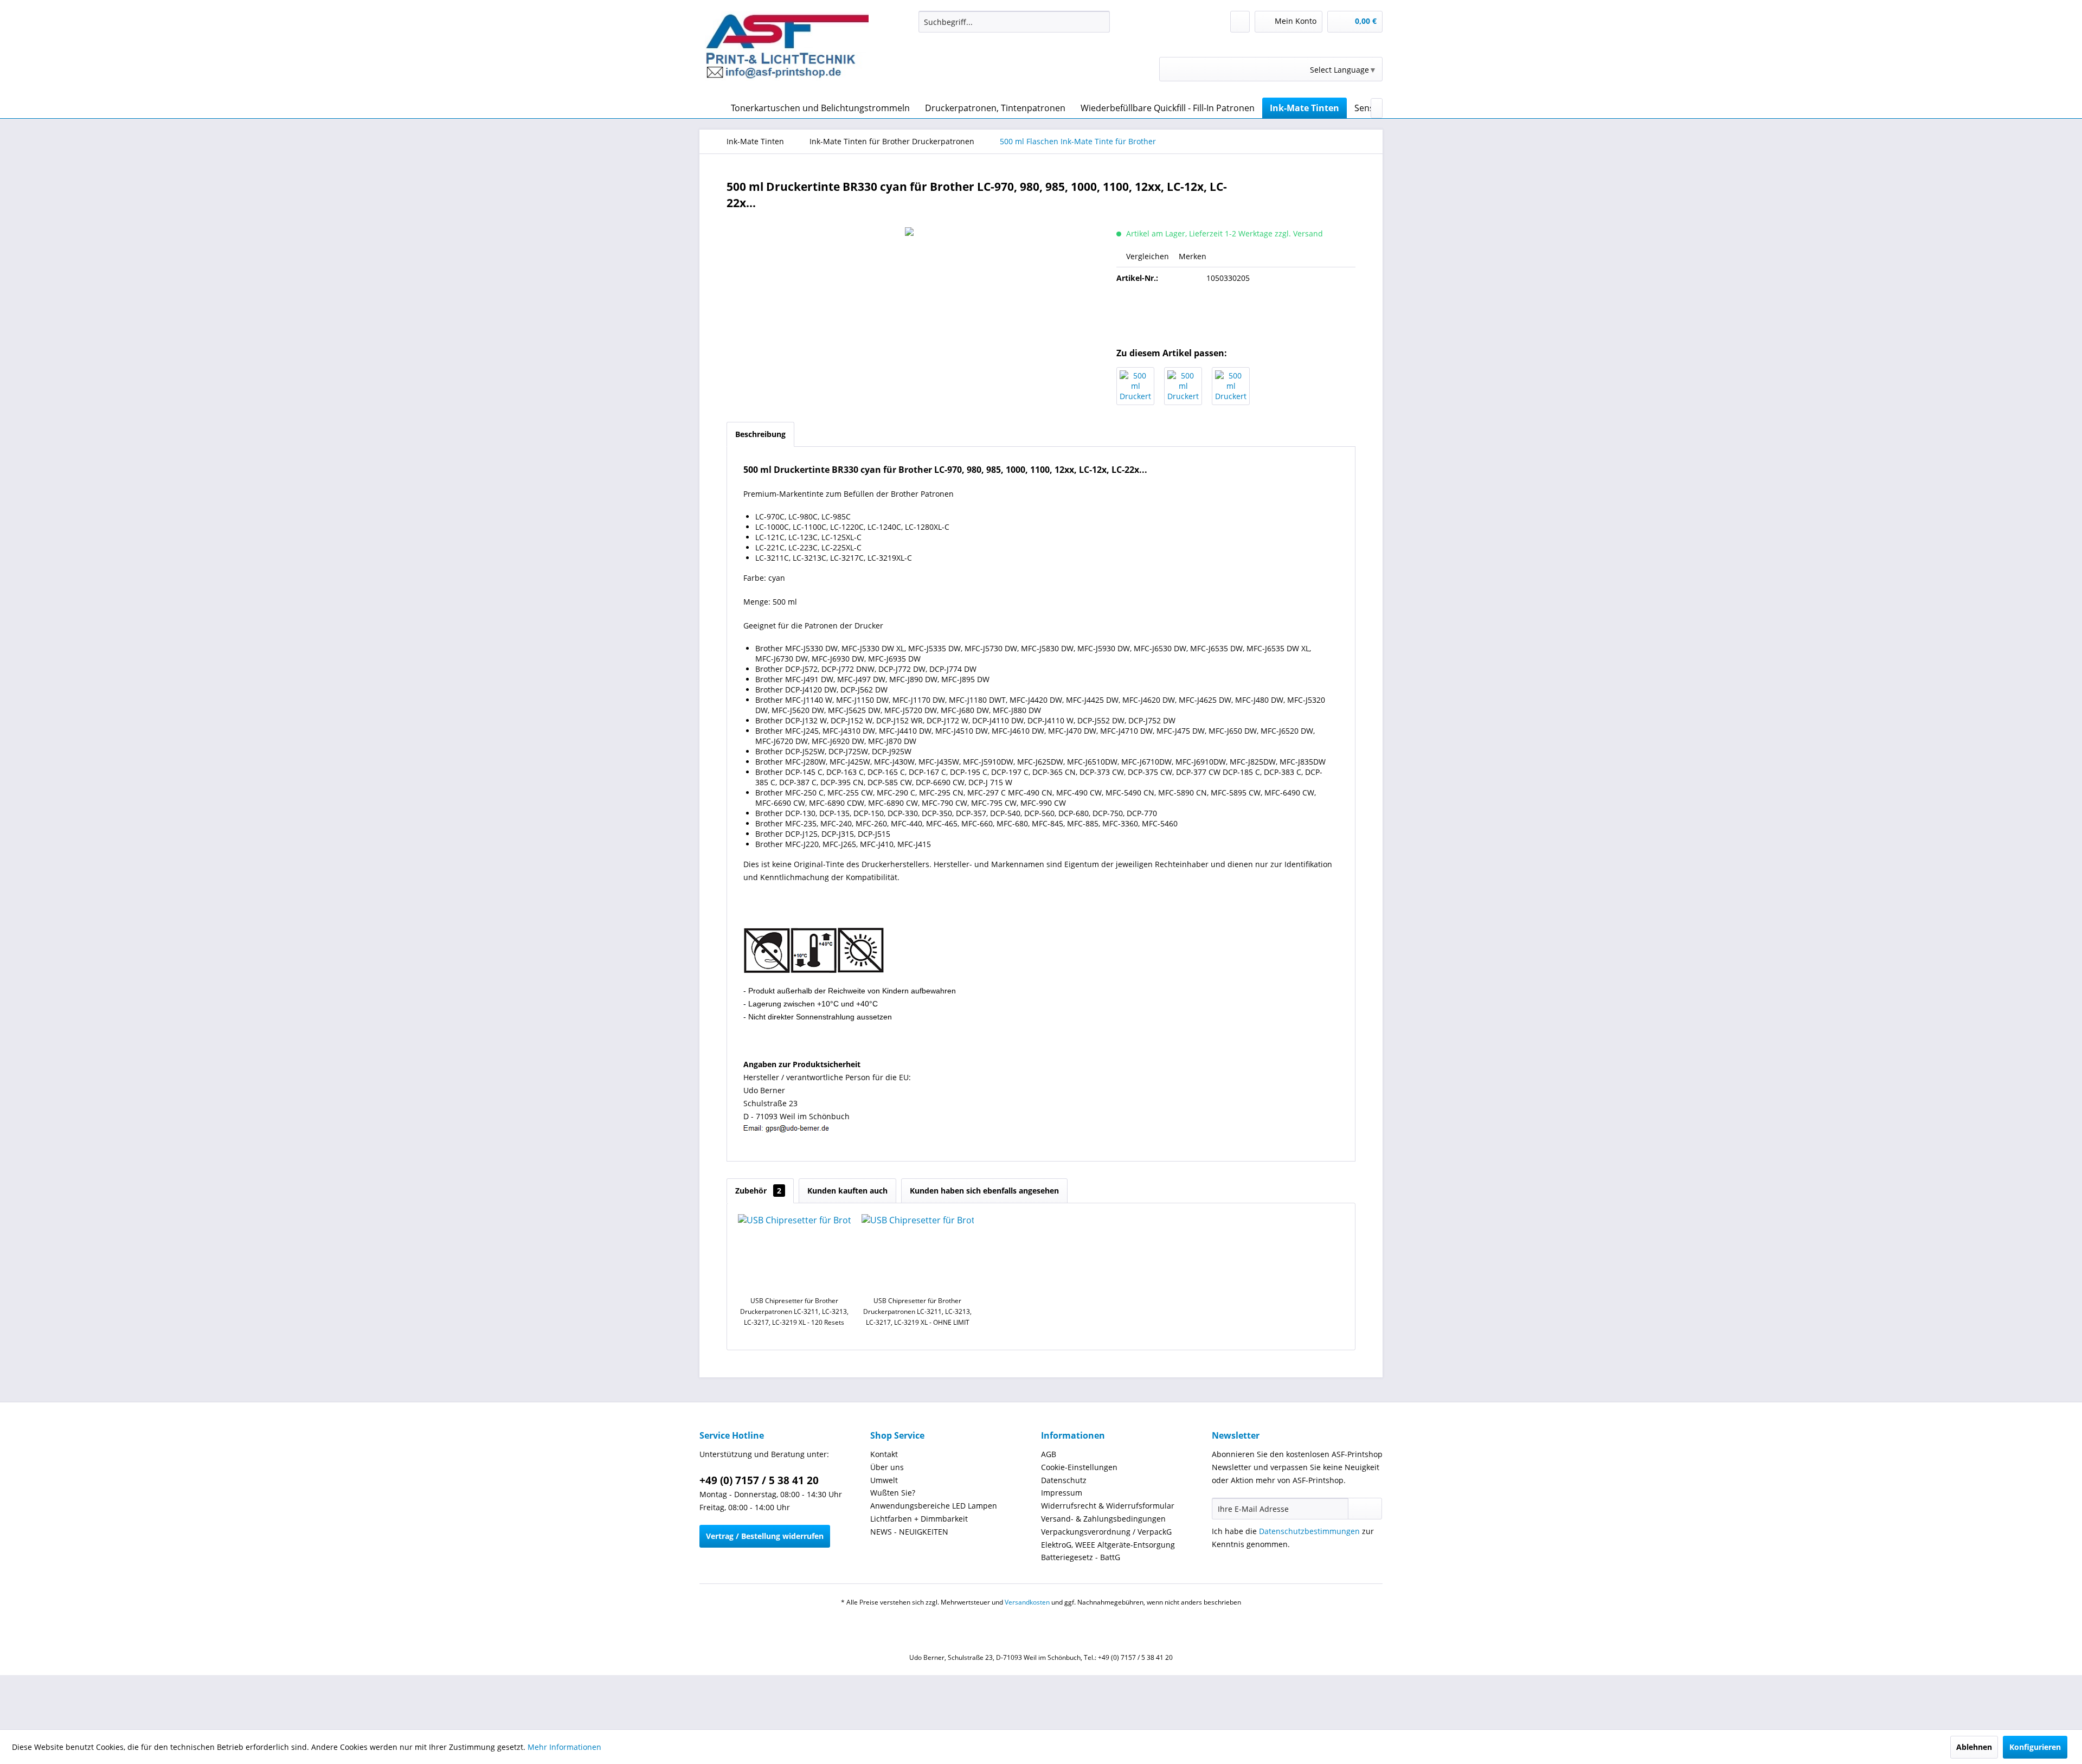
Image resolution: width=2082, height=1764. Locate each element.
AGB (1049, 1454)
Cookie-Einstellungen (1079, 1467)
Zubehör (758, 1191)
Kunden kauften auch (847, 1191)
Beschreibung (760, 434)
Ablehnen (1974, 1747)
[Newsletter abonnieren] (1365, 1509)
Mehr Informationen (564, 1747)
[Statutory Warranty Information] (1236, 315)
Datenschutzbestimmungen (1309, 1531)
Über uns (887, 1467)
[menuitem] (1014, 22)
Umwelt (884, 1480)
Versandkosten (1027, 1602)
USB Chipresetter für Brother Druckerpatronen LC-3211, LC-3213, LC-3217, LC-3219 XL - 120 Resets (794, 1311)
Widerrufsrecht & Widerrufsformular (1108, 1506)
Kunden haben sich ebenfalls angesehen (984, 1191)
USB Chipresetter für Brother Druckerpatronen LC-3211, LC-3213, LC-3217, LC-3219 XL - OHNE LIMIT (917, 1311)
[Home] (710, 108)
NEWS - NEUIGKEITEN (909, 1532)
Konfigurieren (2035, 1747)
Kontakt (884, 1454)
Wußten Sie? (893, 1493)
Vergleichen (1146, 256)
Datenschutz (1064, 1480)
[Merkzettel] (1240, 22)
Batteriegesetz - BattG (1081, 1557)
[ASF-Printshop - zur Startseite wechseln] (787, 52)
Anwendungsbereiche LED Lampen (934, 1506)
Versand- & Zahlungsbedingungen (1103, 1519)
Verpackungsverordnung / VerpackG (1106, 1532)
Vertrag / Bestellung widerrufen (765, 1536)
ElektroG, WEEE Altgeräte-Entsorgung (1108, 1545)
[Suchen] (1100, 22)
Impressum (1062, 1493)
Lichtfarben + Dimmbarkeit (919, 1519)
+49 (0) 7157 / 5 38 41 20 (759, 1480)
